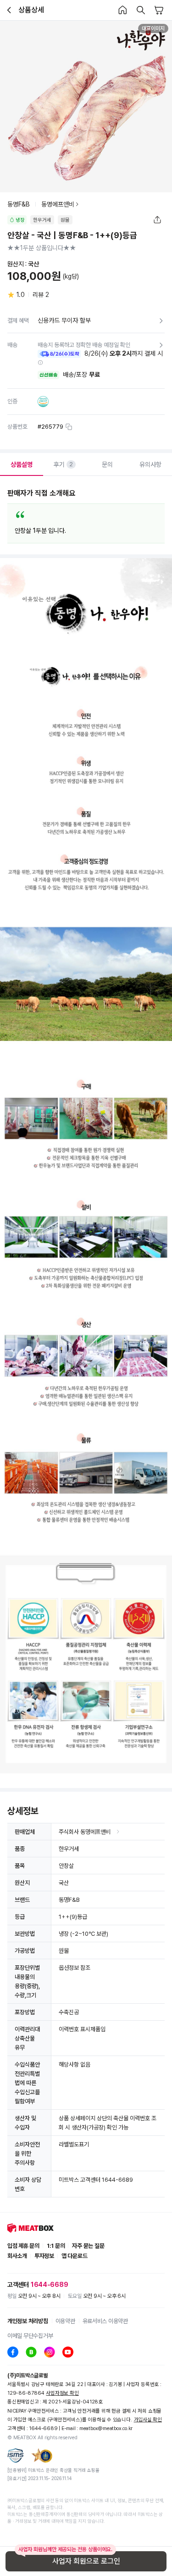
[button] (40, 363)
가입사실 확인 (148, 2420)
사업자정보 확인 (62, 2393)
